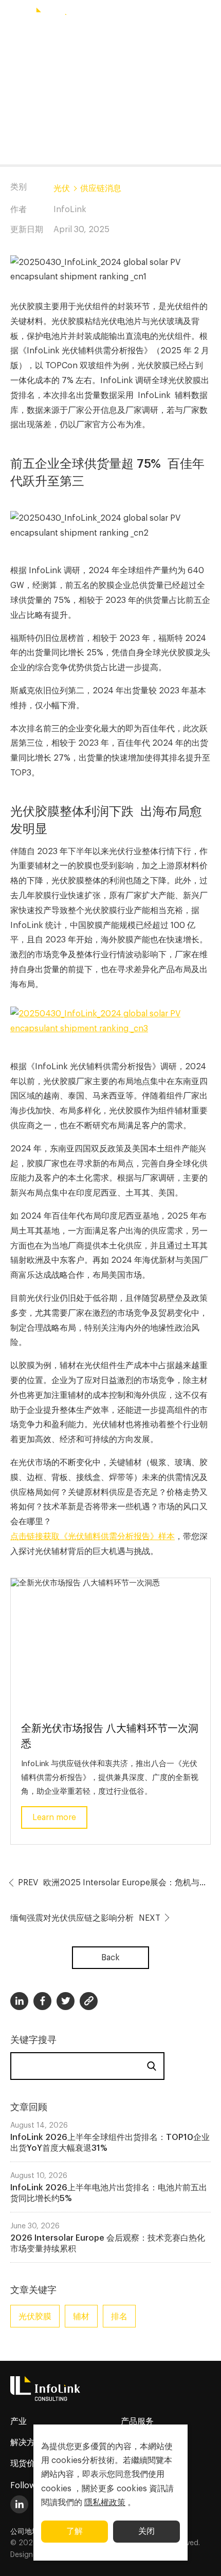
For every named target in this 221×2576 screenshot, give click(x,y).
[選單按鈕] (13, 17)
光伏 (62, 188)
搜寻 (152, 2066)
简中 (113, 17)
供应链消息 (101, 188)
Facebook (42, 2001)
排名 (119, 2317)
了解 (75, 2531)
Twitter (66, 2001)
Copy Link (89, 2001)
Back (110, 1958)
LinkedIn (19, 2504)
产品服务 (137, 2421)
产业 (19, 2421)
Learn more (54, 1817)
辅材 (81, 2317)
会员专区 (175, 17)
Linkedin (19, 2001)
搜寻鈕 (143, 17)
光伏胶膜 (35, 2317)
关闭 (146, 2531)
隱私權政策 (105, 2503)
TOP (201, 2556)
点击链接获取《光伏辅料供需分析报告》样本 (93, 1537)
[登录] (208, 17)
